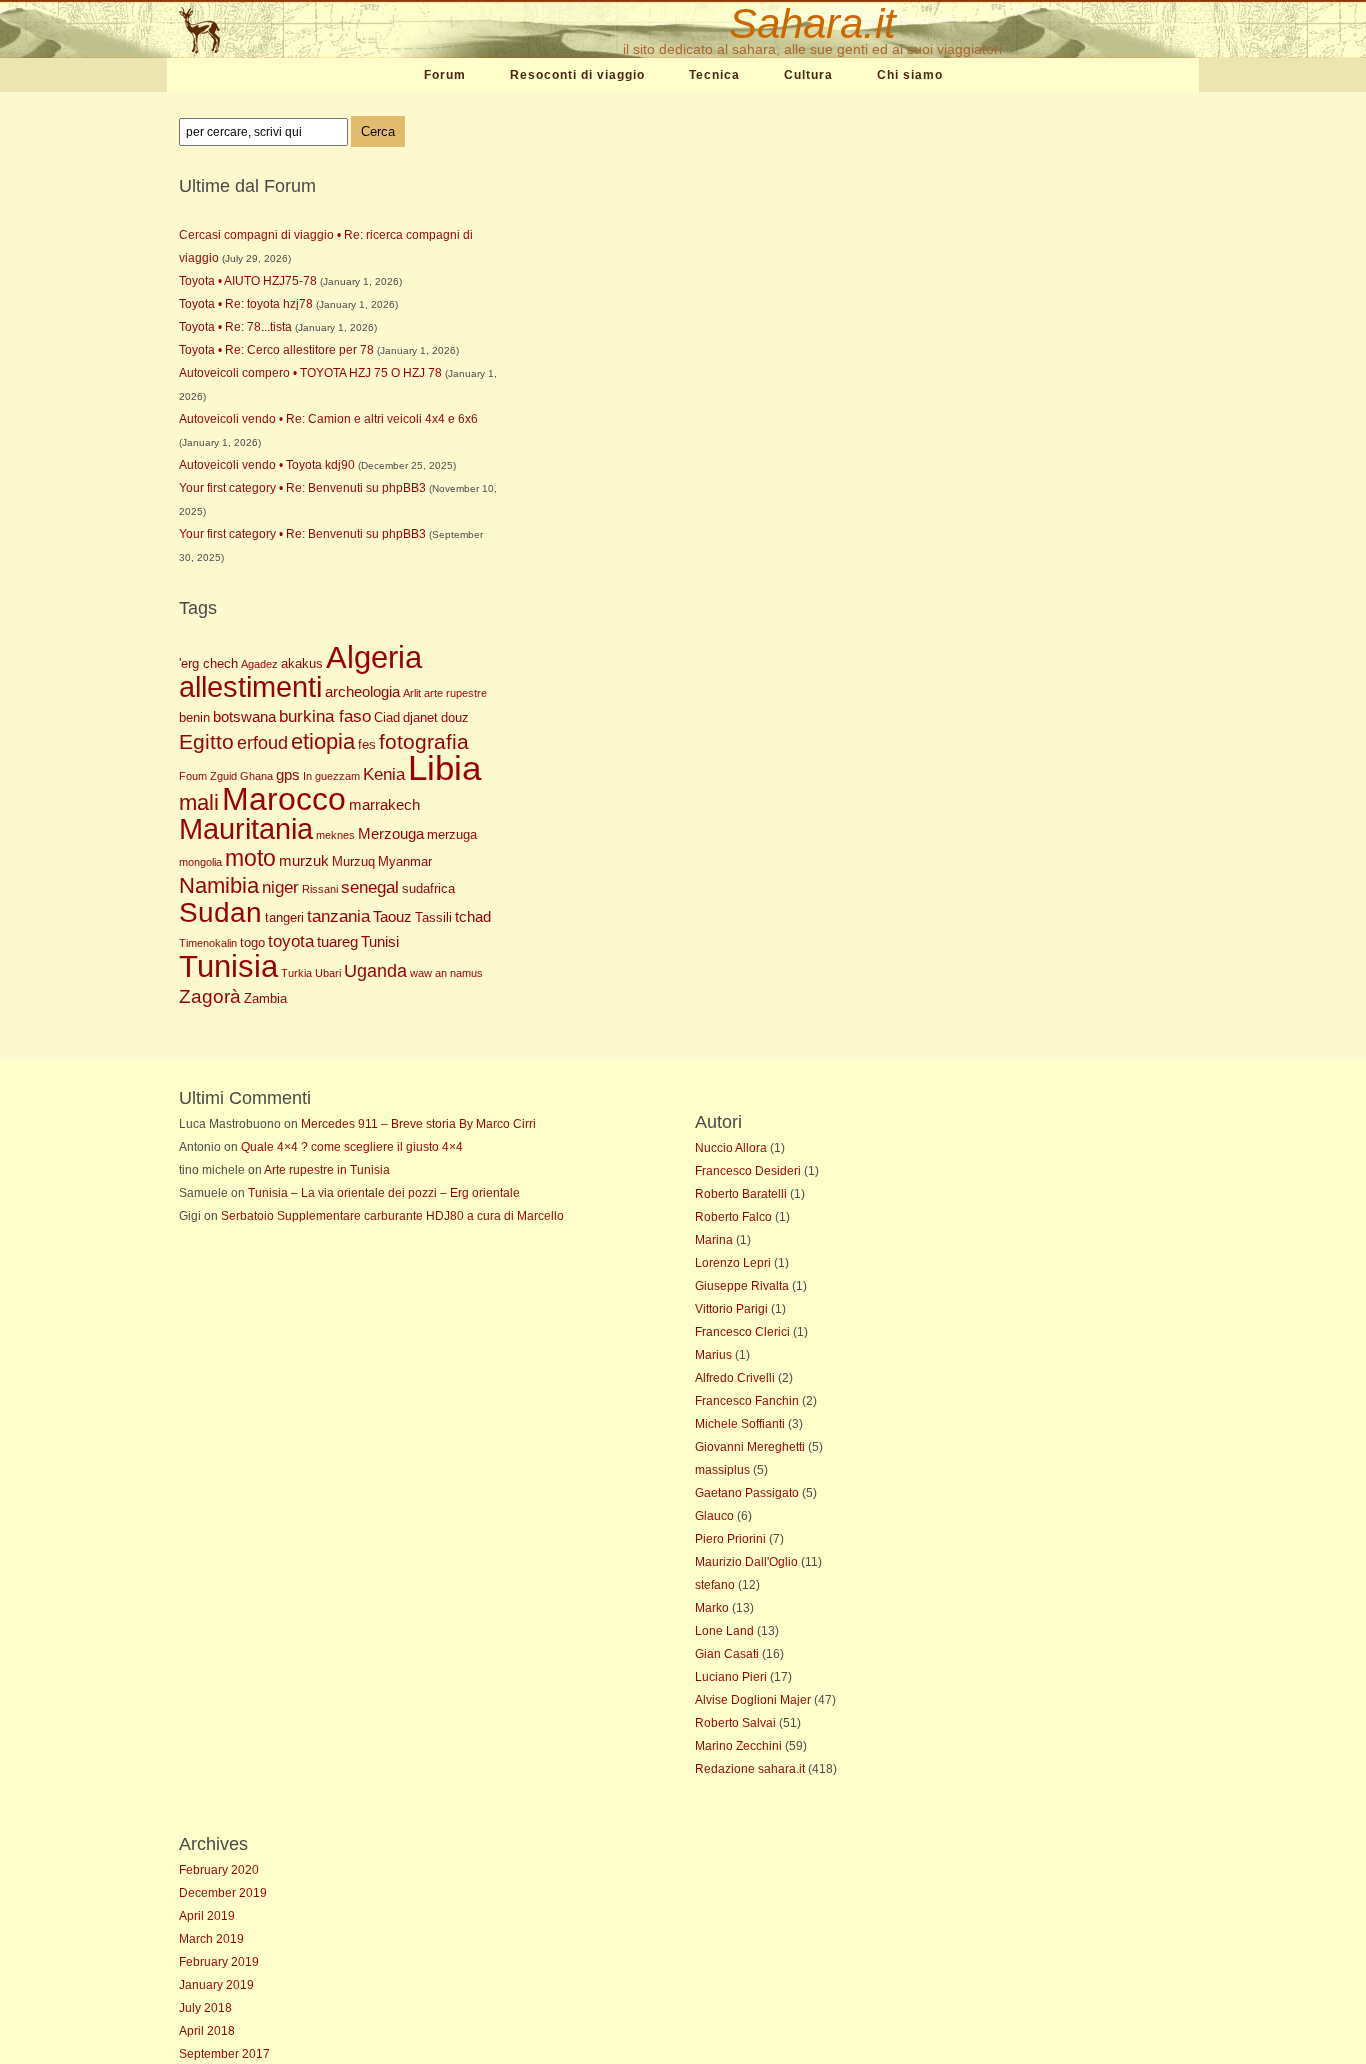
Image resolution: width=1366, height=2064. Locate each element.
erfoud (262, 743)
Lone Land (724, 1631)
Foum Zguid (208, 776)
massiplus (722, 1470)
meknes (335, 835)
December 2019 (223, 1893)
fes (367, 744)
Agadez (259, 664)
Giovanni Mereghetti (750, 1447)
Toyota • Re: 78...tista (235, 327)
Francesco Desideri (748, 1171)
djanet (420, 717)
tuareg (337, 941)
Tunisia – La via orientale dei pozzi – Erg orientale (384, 1193)
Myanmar (405, 861)
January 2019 (216, 1985)
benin (194, 717)
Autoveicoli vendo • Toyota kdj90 (267, 465)
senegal (370, 887)
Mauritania (246, 829)
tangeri (284, 917)
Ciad (387, 717)
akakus (302, 663)
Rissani (320, 889)
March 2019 (211, 1939)
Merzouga (391, 833)
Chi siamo (910, 75)
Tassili (433, 917)
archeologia (362, 691)
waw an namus (446, 973)
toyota (291, 941)
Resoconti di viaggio (577, 75)
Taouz (392, 916)
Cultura (808, 75)
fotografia (424, 741)
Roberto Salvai (735, 1723)
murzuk (304, 860)
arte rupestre (455, 693)
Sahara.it (812, 23)
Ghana (256, 776)
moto (250, 858)
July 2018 (205, 2008)
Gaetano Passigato (747, 1493)
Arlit (412, 693)
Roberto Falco (733, 1217)
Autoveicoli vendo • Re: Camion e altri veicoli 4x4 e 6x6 (328, 419)
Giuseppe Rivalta (742, 1286)
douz (455, 717)
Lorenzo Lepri (733, 1263)
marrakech (384, 804)
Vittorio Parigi (731, 1309)
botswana (244, 716)
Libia (444, 768)
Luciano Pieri (731, 1677)
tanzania (338, 916)
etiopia (323, 741)
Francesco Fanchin (747, 1401)
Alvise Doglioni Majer (753, 1700)
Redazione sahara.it (750, 1769)
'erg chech (208, 663)
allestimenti (250, 687)
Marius (713, 1355)
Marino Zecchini (738, 1746)
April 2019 (207, 1916)
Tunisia (228, 966)
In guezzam (331, 776)
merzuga (452, 834)
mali (199, 802)
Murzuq (353, 861)
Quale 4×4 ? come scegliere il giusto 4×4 (352, 1147)
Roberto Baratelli (741, 1194)
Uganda (375, 971)
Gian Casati (727, 1654)
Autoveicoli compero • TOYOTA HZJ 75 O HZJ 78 (310, 373)
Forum (445, 75)
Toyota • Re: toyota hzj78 (246, 304)
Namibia (219, 885)
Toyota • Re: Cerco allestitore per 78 (276, 350)
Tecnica (714, 75)
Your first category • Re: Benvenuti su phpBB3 (302, 488)
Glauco (714, 1516)
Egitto (206, 741)
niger (280, 887)
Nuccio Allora (731, 1148)
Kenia (384, 774)
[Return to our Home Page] (296, 30)
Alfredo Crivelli (735, 1378)
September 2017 (224, 2054)
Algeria (374, 657)
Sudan (220, 912)
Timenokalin (208, 943)
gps (288, 774)
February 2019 (219, 1962)
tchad (473, 916)
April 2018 (207, 2031)
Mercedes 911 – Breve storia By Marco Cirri (418, 1124)
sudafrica (428, 888)
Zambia (265, 998)
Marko (712, 1608)
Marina (714, 1240)
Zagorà (210, 996)
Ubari (328, 973)
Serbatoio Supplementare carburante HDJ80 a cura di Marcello (392, 1216)
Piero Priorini (730, 1539)
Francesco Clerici (742, 1332)
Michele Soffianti (740, 1424)
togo (252, 942)
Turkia (296, 973)
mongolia (200, 862)
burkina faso (325, 716)
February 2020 (219, 1870)
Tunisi (380, 941)
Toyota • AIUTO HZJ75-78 (248, 281)
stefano (715, 1585)
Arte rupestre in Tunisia (327, 1170)
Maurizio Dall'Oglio (746, 1562)
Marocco (284, 799)
